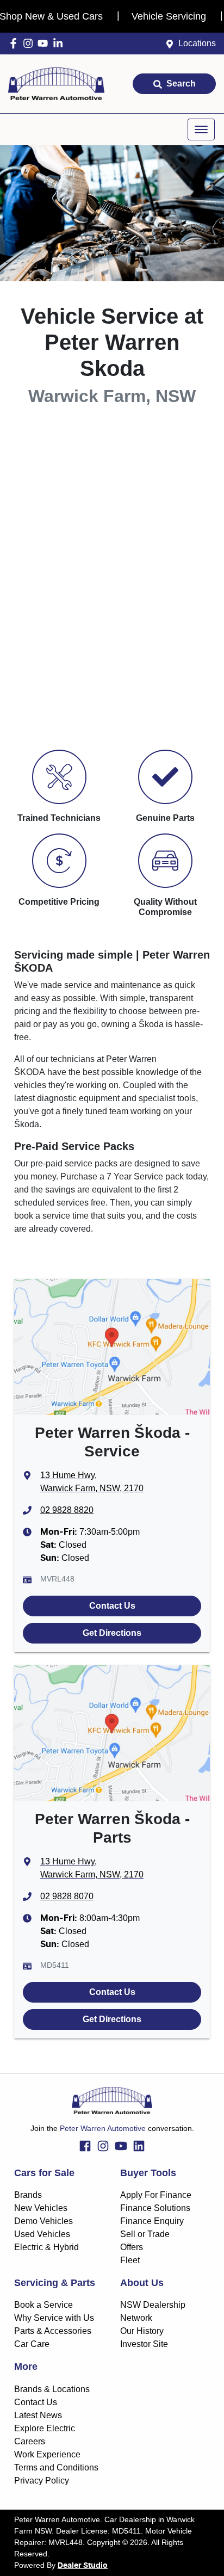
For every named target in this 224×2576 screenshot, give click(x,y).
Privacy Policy (42, 2481)
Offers (132, 2247)
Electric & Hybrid (46, 2247)
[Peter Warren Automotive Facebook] (15, 43)
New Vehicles (41, 2208)
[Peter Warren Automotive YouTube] (45, 43)
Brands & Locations (52, 2389)
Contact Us (112, 1606)
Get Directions (112, 1633)
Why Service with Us (54, 2318)
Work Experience (47, 2454)
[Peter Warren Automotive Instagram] (30, 43)
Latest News (38, 2415)
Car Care (32, 2344)
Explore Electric (45, 2428)
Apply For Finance (156, 2195)
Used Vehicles (42, 2234)
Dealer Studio (83, 2566)
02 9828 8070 (67, 1896)
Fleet (130, 2260)
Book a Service (43, 2305)
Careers (30, 2441)
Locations (197, 43)
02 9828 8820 (67, 1510)
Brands (28, 2195)
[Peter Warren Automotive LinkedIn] (60, 43)
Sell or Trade (145, 2234)
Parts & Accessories (53, 2331)
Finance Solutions (155, 2208)
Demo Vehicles (43, 2221)
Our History (142, 2331)
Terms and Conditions (56, 2467)
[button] (201, 129)
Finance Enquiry (152, 2221)
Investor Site (144, 2344)
